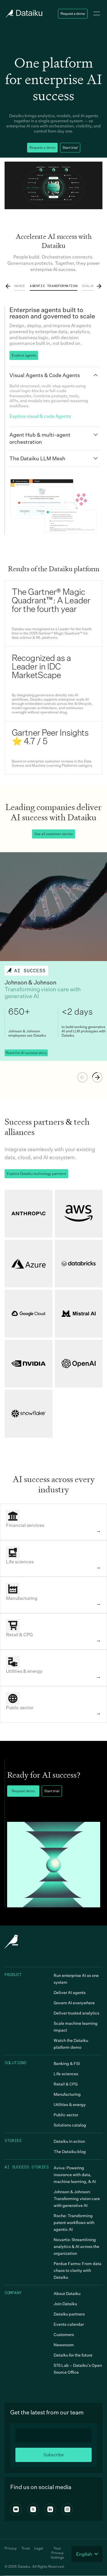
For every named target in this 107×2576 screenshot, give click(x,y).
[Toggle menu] (97, 14)
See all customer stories (53, 834)
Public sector (66, 2115)
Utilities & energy (70, 2104)
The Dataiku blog (70, 2151)
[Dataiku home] (23, 14)
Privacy (11, 2548)
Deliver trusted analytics (76, 2013)
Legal (39, 2548)
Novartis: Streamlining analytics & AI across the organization (76, 2246)
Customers (64, 2334)
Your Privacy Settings (57, 2553)
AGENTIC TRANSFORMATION (53, 286)
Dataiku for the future (73, 2355)
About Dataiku (67, 2293)
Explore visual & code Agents (40, 416)
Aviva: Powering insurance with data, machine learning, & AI (75, 2175)
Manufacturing (67, 2094)
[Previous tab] (8, 286)
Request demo (23, 1791)
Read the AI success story (26, 1053)
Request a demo (73, 14)
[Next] (97, 1077)
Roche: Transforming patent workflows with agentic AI (74, 2222)
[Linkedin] (50, 2509)
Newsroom (64, 2345)
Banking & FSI (67, 2063)
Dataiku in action (69, 2141)
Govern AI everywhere (74, 2003)
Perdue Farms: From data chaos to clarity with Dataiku (77, 2270)
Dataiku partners (69, 2314)
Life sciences (66, 2074)
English (84, 2554)
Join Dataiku (65, 2304)
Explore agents (24, 355)
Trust (26, 2548)
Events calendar (69, 2324)
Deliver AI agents (70, 1992)
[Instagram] (67, 2509)
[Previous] (82, 1077)
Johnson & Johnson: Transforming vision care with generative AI (77, 2198)
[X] (33, 2509)
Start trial (70, 147)
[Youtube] (16, 2509)
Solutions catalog (70, 2125)
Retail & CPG (66, 2084)
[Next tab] (99, 286)
